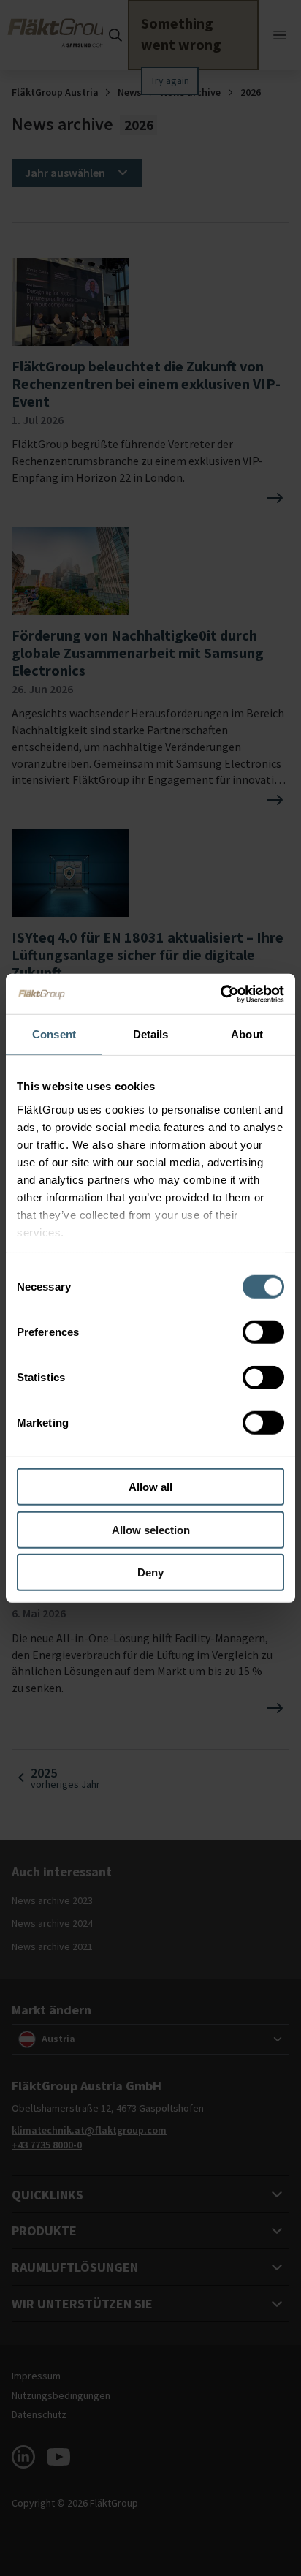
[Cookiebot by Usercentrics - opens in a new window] (220, 994)
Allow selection (151, 1529)
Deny (150, 1572)
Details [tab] (151, 1034)
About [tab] (247, 1034)
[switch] (263, 1332)
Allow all (150, 1487)
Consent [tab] (54, 1034)
